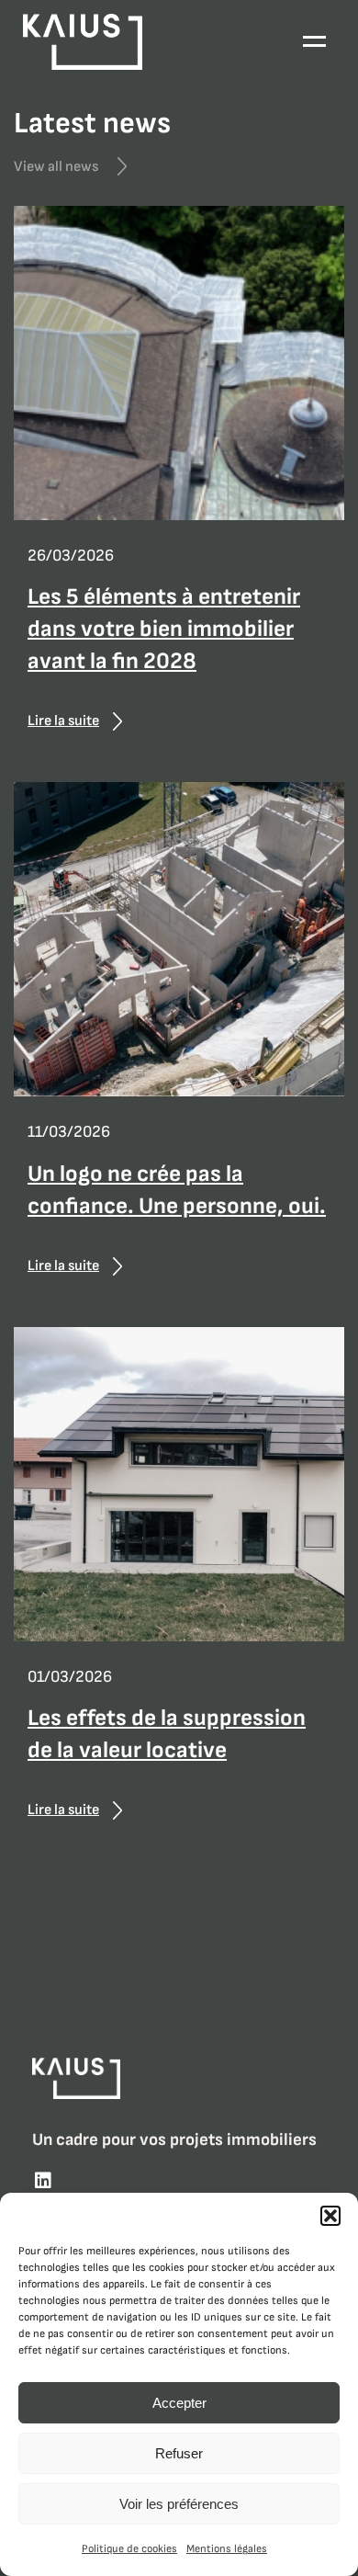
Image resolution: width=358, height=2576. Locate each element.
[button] (330, 2216)
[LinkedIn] (43, 2183)
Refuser (179, 2453)
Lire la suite (63, 721)
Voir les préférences (179, 2504)
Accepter (179, 2403)
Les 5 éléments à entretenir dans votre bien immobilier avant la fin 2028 (164, 629)
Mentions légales (227, 2549)
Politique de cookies (129, 2549)
